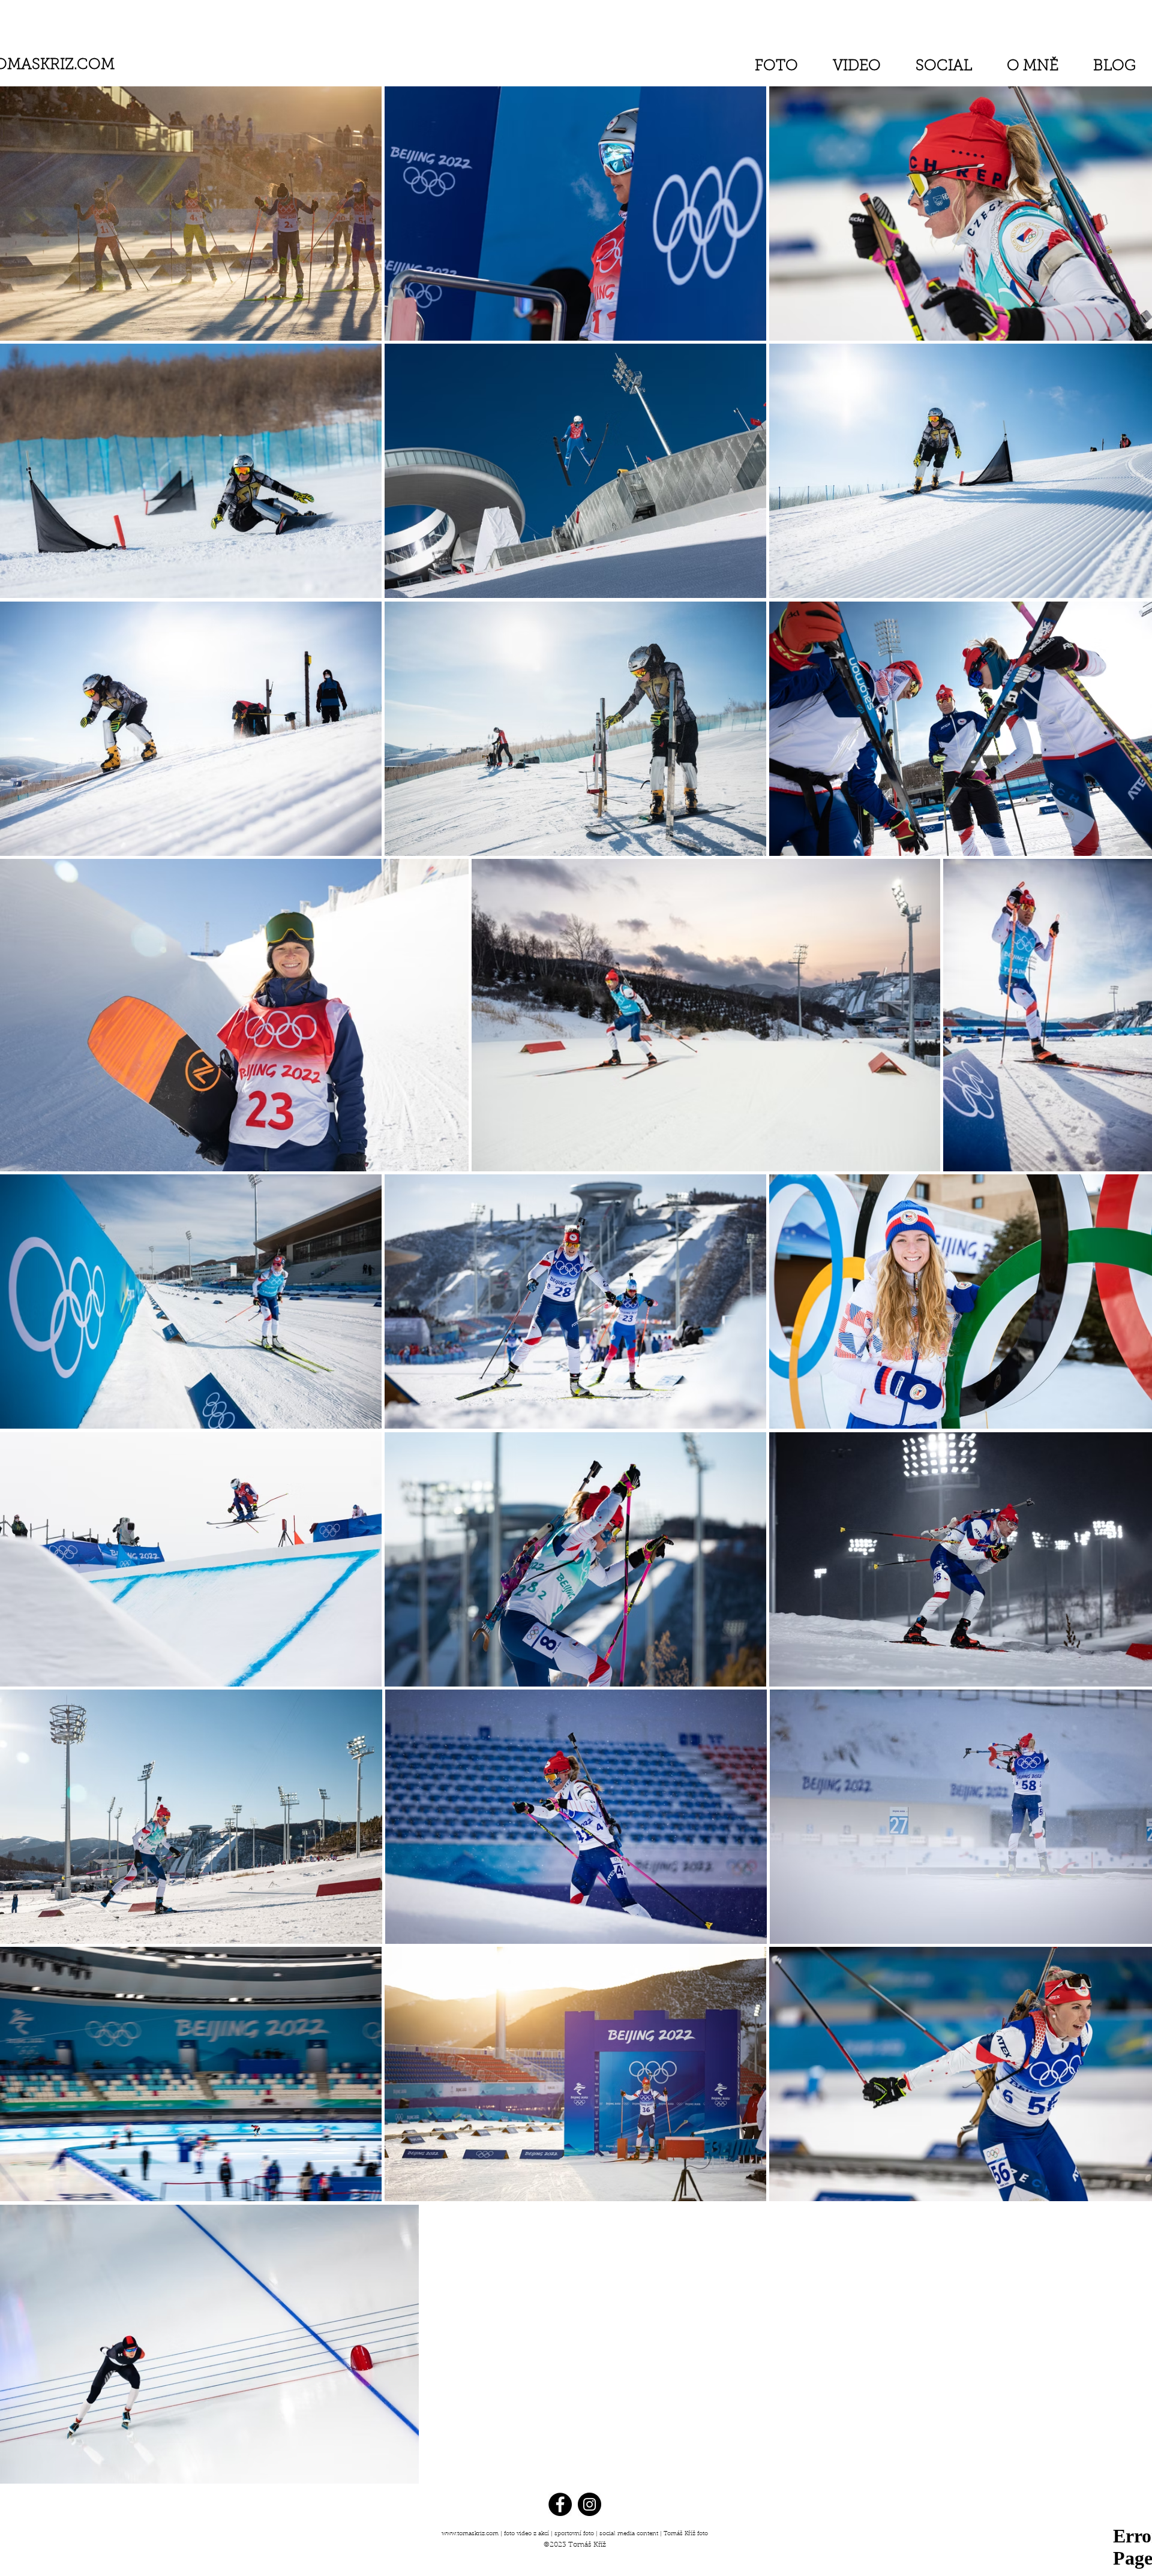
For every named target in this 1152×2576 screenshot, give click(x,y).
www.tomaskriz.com (470, 2534)
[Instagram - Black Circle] (589, 2504)
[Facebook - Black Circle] (560, 2504)
